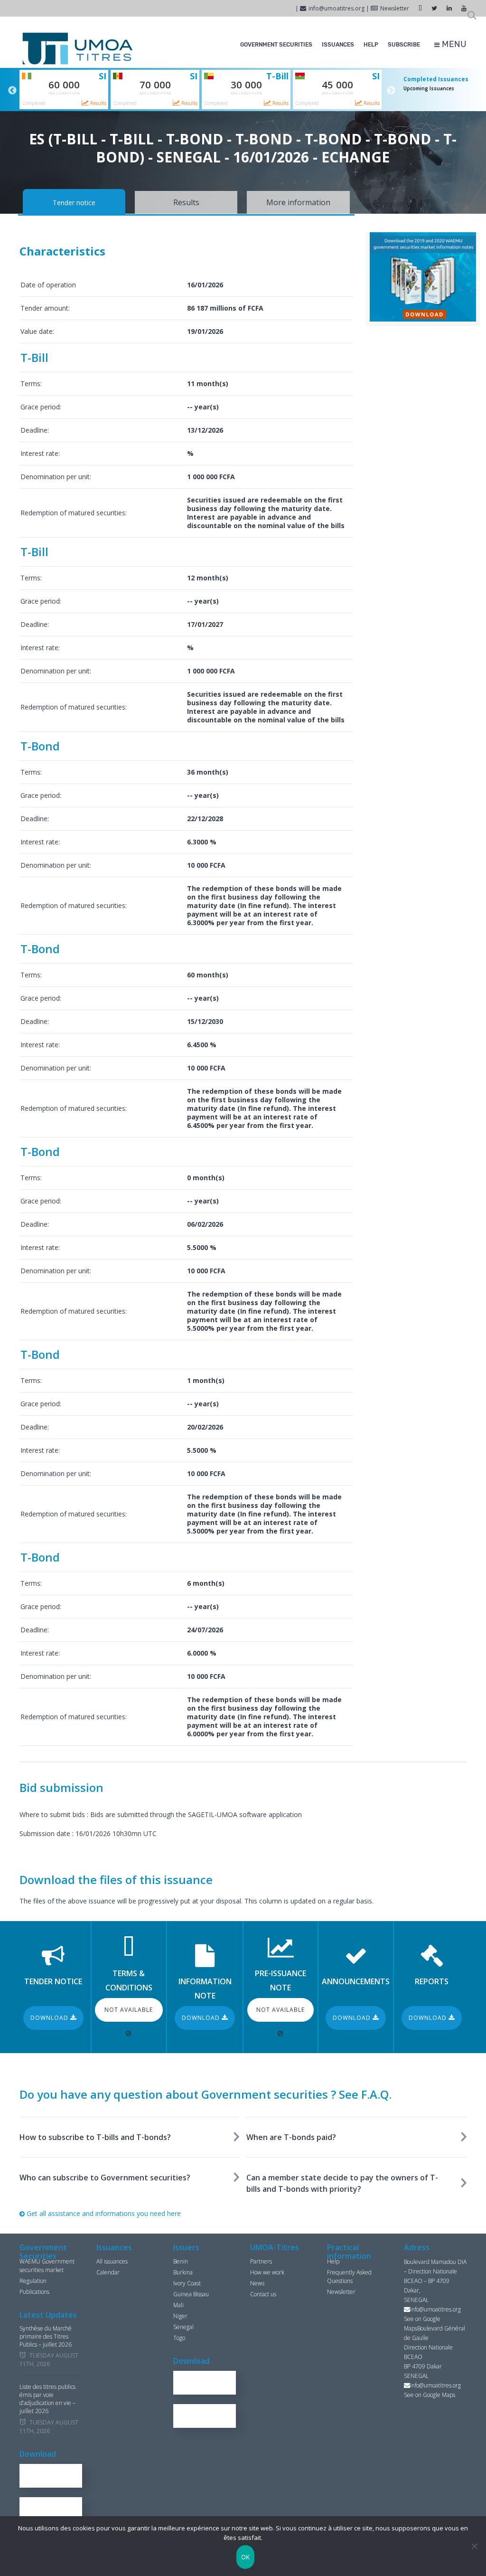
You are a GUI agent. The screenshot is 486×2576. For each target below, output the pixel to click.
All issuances (112, 2261)
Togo (179, 2338)
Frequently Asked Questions (349, 2277)
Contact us (263, 2294)
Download (50, 2018)
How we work (267, 2272)
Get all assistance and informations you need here (103, 2213)
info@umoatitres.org (336, 8)
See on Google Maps (430, 2395)
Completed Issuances (436, 79)
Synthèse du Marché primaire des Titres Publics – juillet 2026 (46, 2337)
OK (246, 2557)
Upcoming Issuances (429, 88)
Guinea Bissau (191, 2294)
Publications (34, 2292)
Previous (12, 91)
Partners (261, 2261)
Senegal (183, 2327)
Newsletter (395, 8)
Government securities (276, 45)
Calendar (108, 2272)
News (257, 2283)
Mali (178, 2305)
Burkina (183, 2272)
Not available (129, 2010)
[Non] (474, 2546)
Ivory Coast (187, 2283)
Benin (181, 2261)
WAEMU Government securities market (47, 2266)
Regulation (33, 2281)
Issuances (338, 45)
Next (391, 91)
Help (371, 45)
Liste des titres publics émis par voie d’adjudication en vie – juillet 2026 (47, 2399)
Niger (180, 2316)
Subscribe (404, 45)
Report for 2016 (55, 2476)
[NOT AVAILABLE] (129, 2033)
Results (98, 103)
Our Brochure (55, 2509)
